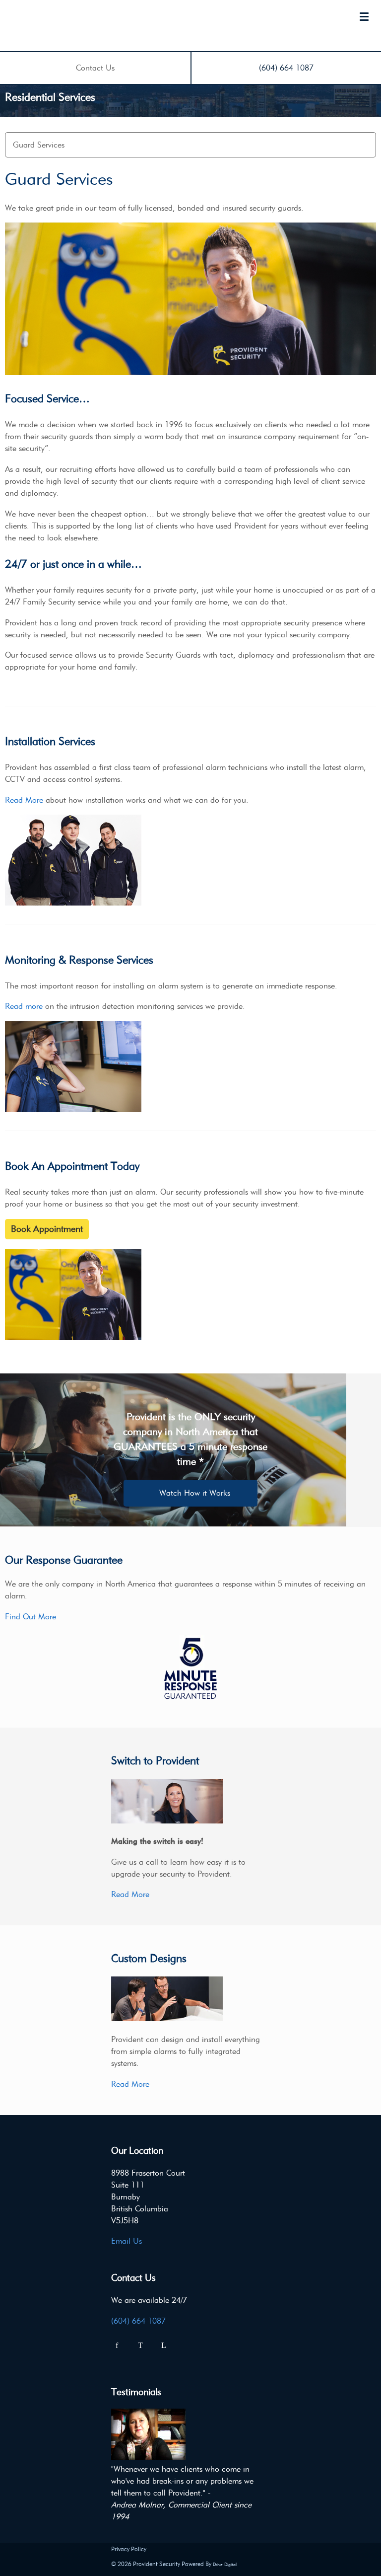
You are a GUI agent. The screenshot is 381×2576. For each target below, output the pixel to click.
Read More (24, 800)
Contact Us (95, 68)
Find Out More (31, 1617)
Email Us (127, 2241)
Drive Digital (225, 2564)
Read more (24, 1006)
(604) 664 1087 (286, 68)
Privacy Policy (129, 2549)
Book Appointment (47, 1229)
